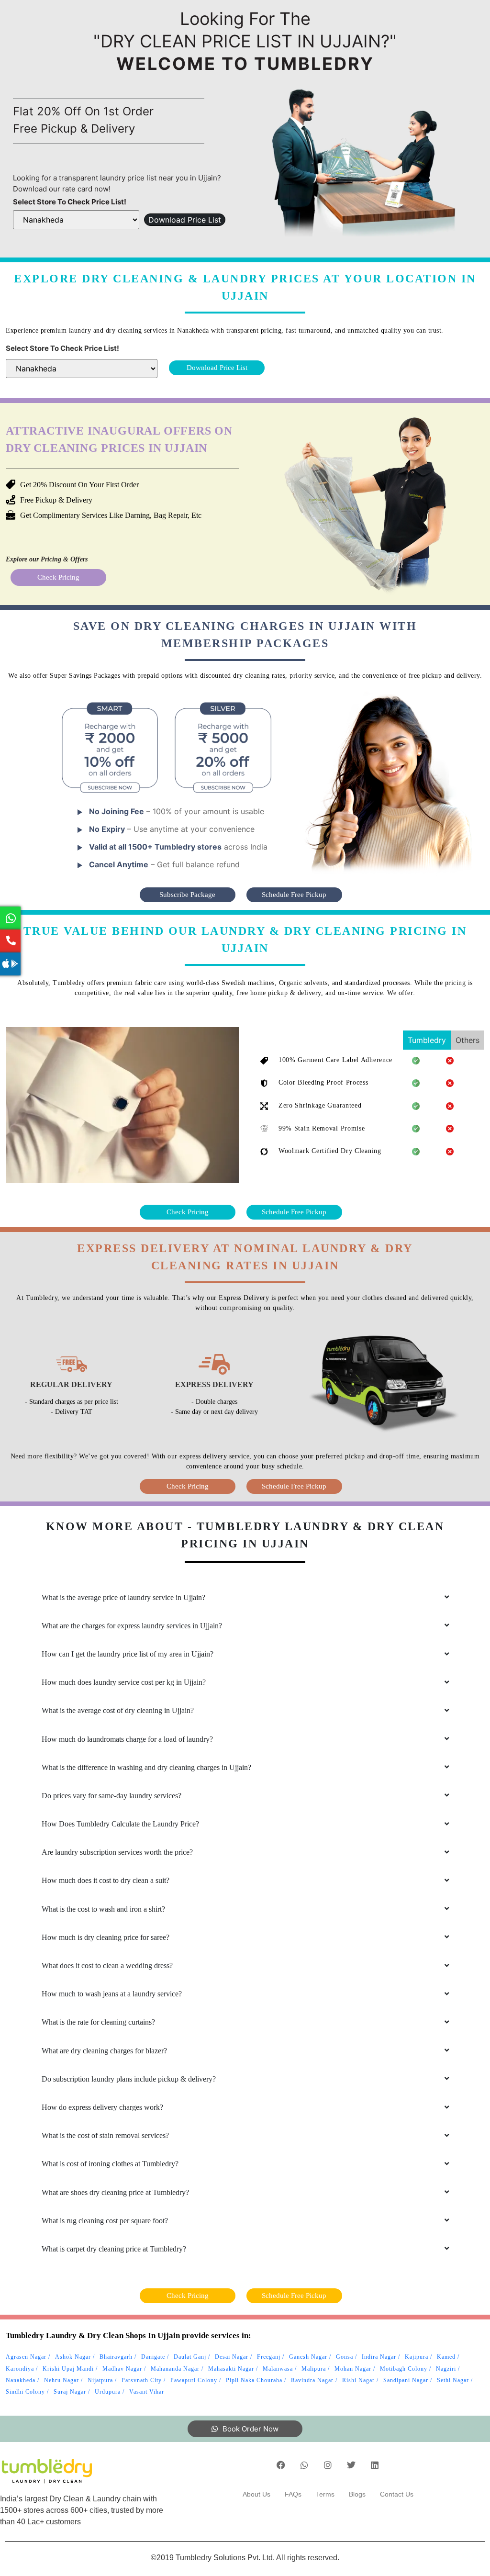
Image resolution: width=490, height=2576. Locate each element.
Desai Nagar (232, 2357)
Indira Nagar (379, 2357)
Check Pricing (58, 577)
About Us (256, 2494)
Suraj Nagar (70, 2392)
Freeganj (269, 2357)
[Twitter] (351, 2465)
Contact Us (397, 2494)
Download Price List (185, 220)
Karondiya (20, 2369)
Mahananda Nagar (175, 2369)
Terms (325, 2494)
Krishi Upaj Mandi (68, 2369)
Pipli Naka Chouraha (254, 2380)
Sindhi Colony (25, 2392)
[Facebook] (281, 2465)
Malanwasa (278, 2369)
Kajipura (417, 2357)
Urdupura (108, 2392)
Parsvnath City (142, 2380)
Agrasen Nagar (26, 2357)
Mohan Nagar (353, 2369)
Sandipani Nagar (406, 2380)
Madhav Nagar (122, 2369)
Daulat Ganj (190, 2357)
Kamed (446, 2357)
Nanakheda (21, 2380)
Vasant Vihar (147, 2392)
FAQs (293, 2494)
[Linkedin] (375, 2465)
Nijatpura (100, 2380)
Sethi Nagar (453, 2380)
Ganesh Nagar (308, 2357)
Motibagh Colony (404, 2369)
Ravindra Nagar (312, 2380)
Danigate (153, 2357)
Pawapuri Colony (194, 2380)
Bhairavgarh (116, 2357)
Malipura (314, 2369)
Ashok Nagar (73, 2357)
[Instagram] (328, 2465)
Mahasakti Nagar (231, 2369)
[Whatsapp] (304, 2465)
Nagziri (446, 2369)
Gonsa (345, 2357)
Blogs (357, 2494)
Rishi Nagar (358, 2380)
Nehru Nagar (61, 2380)
